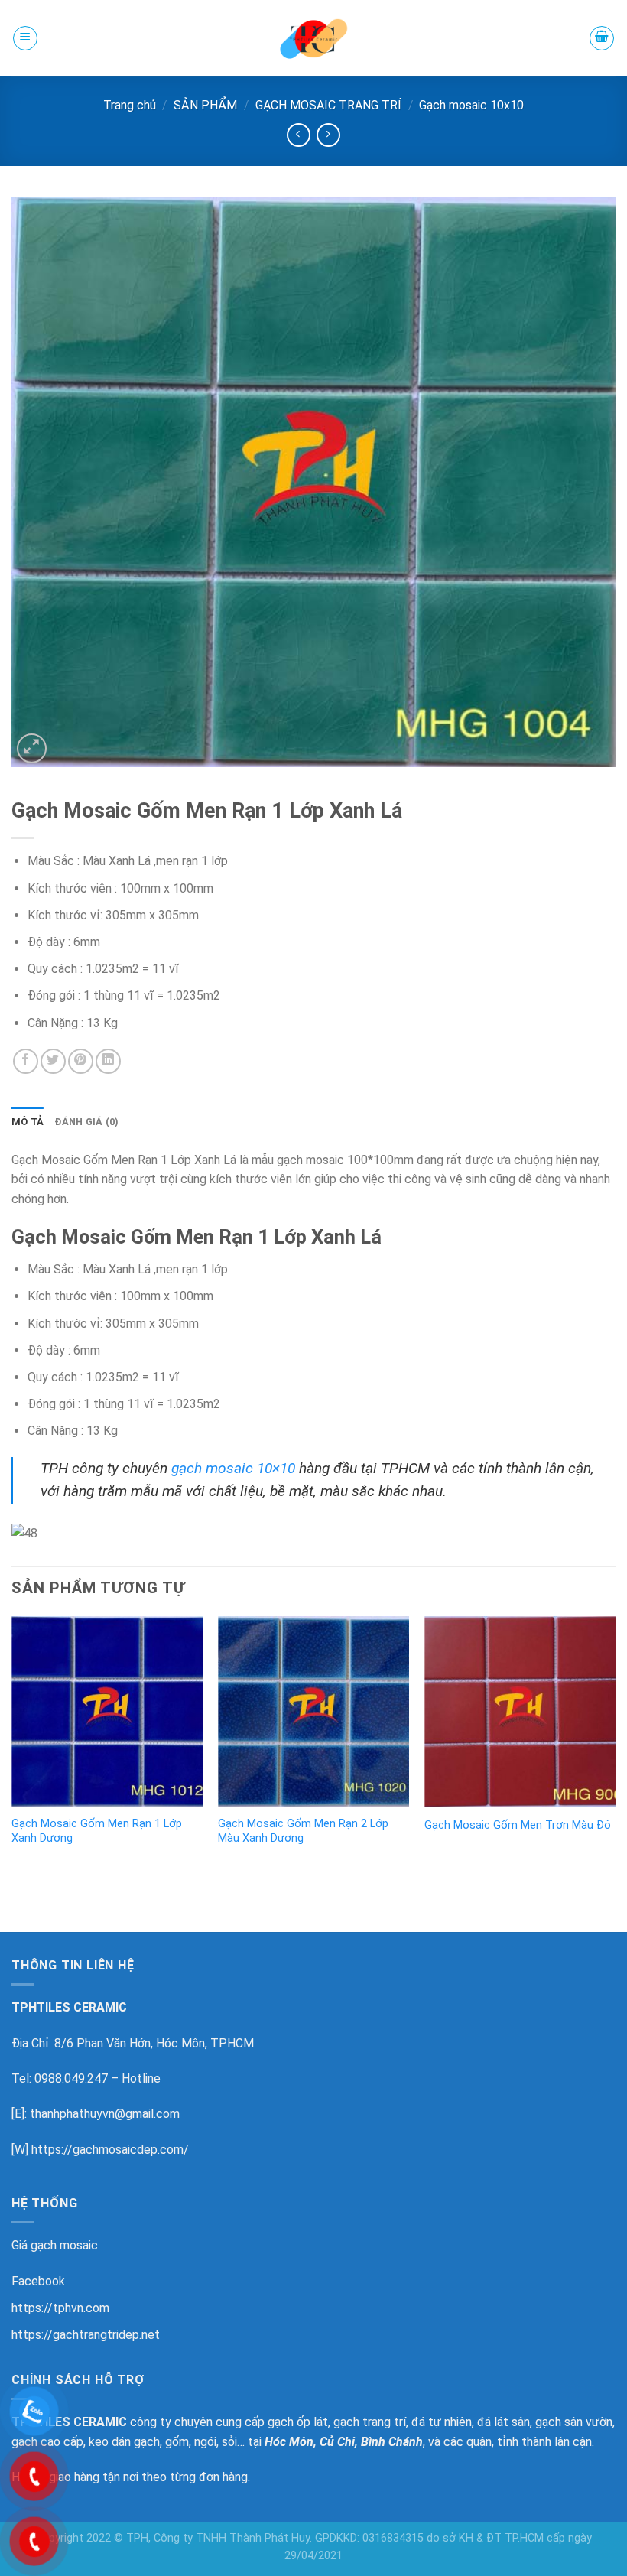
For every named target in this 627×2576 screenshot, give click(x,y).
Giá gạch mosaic (55, 2245)
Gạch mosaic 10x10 (471, 105)
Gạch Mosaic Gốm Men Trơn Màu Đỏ (518, 1825)
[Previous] (12, 1746)
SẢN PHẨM (205, 105)
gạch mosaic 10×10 (233, 1468)
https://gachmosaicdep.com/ (110, 2150)
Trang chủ (130, 105)
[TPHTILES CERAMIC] (313, 38)
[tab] (28, 1122)
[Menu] (25, 38)
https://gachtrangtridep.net (86, 2335)
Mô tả (28, 1122)
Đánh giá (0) (86, 1122)
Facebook (38, 2281)
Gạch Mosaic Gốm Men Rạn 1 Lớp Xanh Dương (97, 1831)
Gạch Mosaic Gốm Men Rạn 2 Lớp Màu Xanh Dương (303, 1831)
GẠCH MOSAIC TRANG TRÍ (328, 105)
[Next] (615, 1746)
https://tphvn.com (60, 2308)
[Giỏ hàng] (602, 38)
